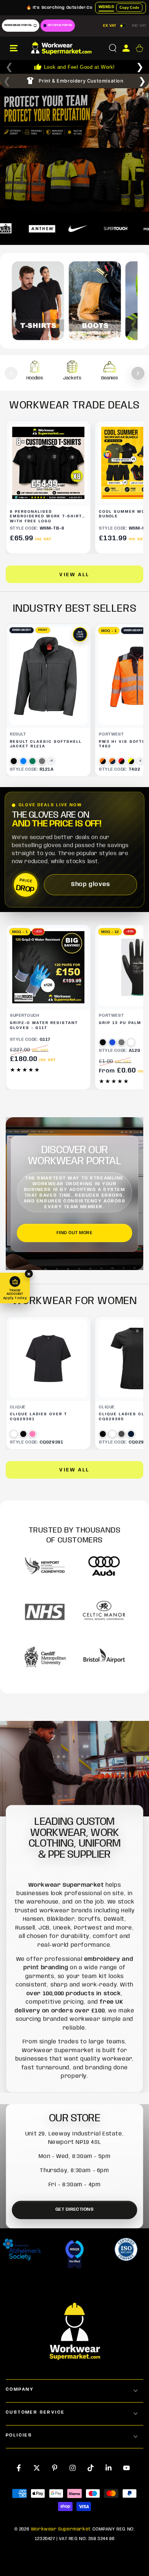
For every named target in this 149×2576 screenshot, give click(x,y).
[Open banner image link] (74, 115)
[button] (113, 48)
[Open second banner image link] (74, 181)
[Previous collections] (11, 373)
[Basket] (139, 48)
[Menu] (14, 48)
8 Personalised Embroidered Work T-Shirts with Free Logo (48, 517)
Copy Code (129, 8)
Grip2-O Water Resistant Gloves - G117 (44, 1025)
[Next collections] (138, 373)
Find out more (74, 1233)
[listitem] (35, 373)
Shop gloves (91, 885)
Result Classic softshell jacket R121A (46, 744)
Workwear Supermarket (61, 2529)
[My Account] (126, 48)
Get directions (75, 2209)
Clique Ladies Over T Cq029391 (39, 1417)
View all (74, 575)
